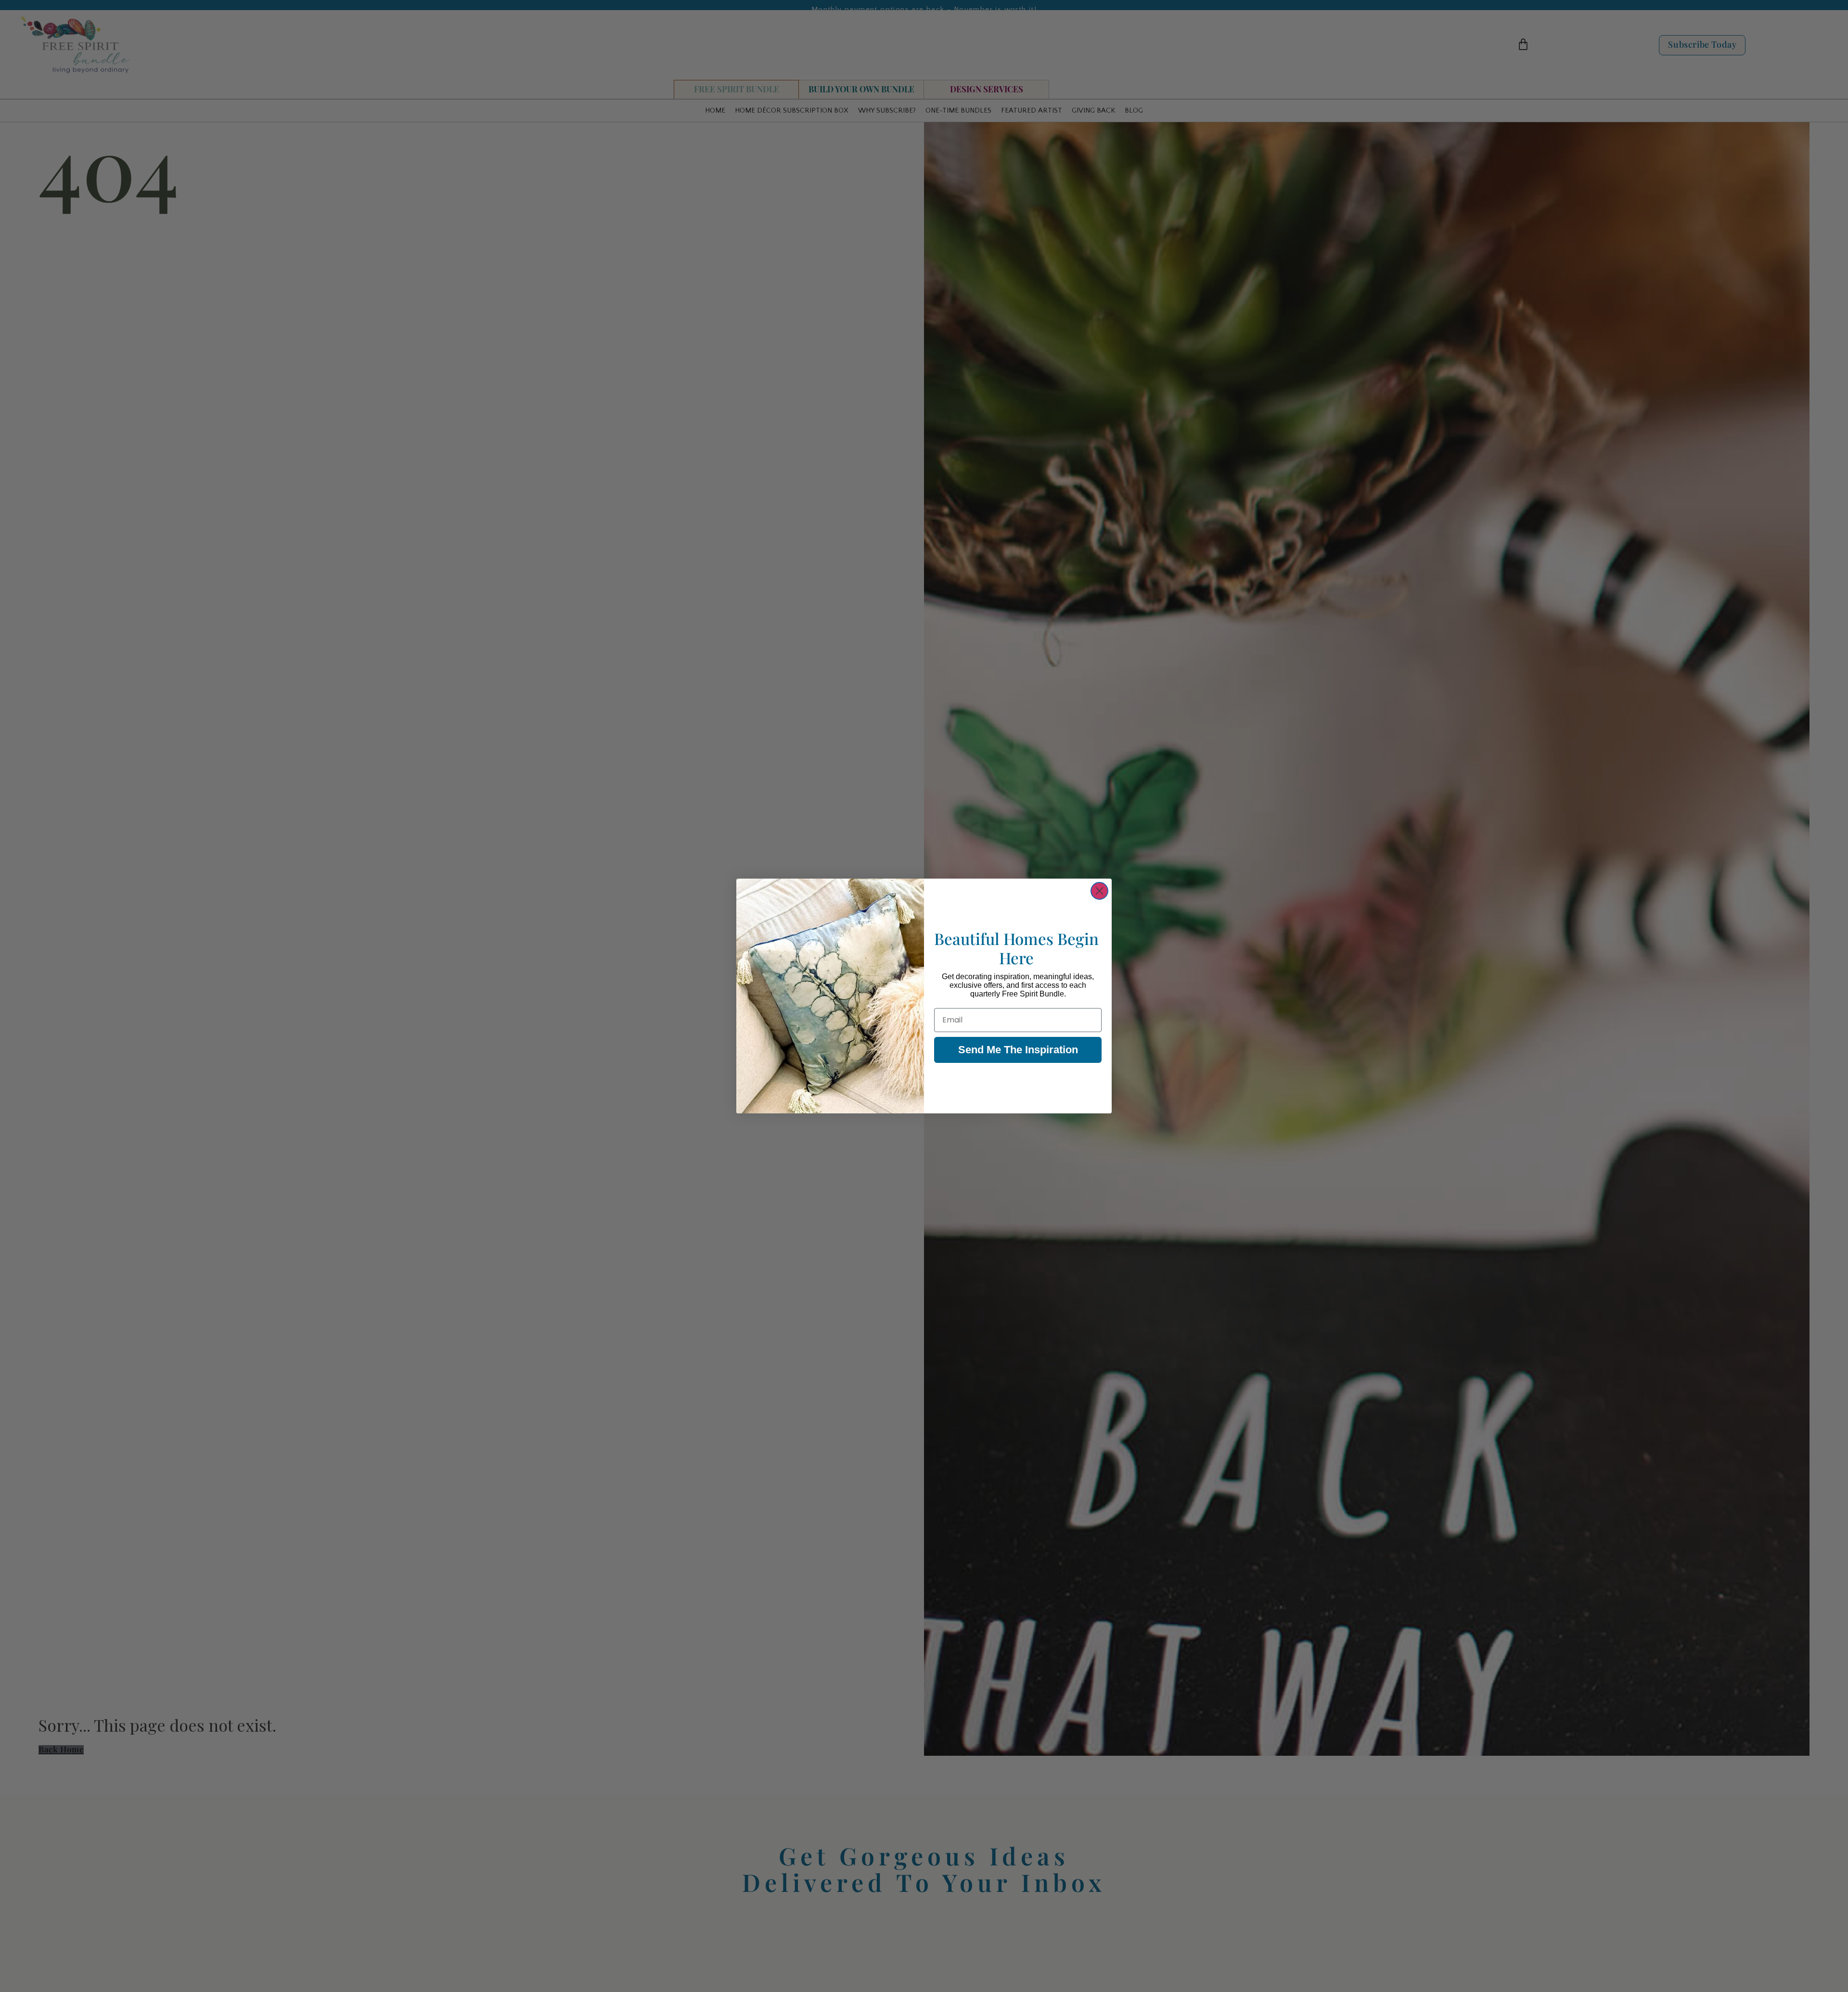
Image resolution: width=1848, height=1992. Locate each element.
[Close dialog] (1099, 891)
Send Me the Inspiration (1018, 1050)
